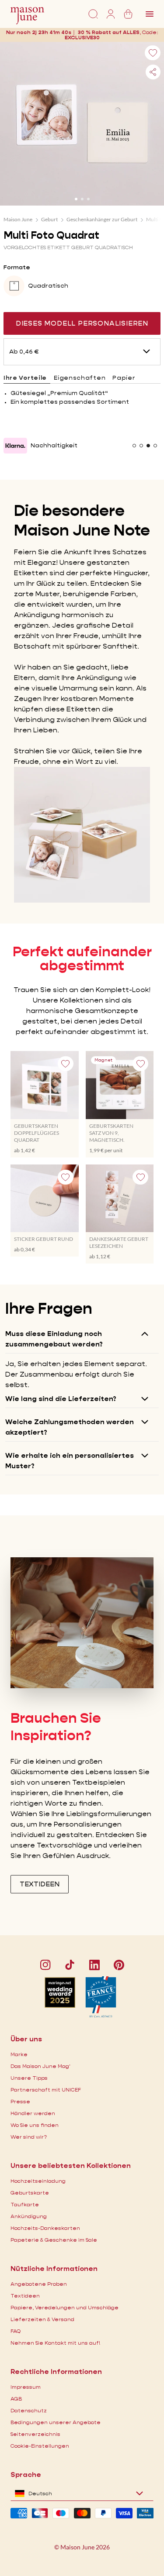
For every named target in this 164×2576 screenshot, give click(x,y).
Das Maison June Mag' (40, 2066)
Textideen (25, 2296)
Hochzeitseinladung (38, 2181)
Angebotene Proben (39, 2284)
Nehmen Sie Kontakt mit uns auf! (55, 2343)
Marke (19, 2054)
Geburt (49, 219)
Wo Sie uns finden (35, 2125)
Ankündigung (29, 2216)
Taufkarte (25, 2204)
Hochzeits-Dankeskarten (45, 2228)
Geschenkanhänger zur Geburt (102, 219)
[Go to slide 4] (155, 446)
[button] (82, 37)
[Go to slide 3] (88, 199)
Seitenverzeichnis (35, 2434)
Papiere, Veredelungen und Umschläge (65, 2307)
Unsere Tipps (29, 2078)
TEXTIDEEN (40, 1884)
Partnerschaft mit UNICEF (46, 2090)
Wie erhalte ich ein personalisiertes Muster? (70, 1461)
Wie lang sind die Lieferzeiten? (61, 1399)
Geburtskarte (30, 2193)
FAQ (16, 2331)
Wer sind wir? (29, 2137)
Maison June (18, 219)
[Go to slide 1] (76, 199)
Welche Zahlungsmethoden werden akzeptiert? (70, 1427)
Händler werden (33, 2113)
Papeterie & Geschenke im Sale (54, 2240)
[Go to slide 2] (82, 199)
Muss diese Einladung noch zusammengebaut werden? (54, 1339)
